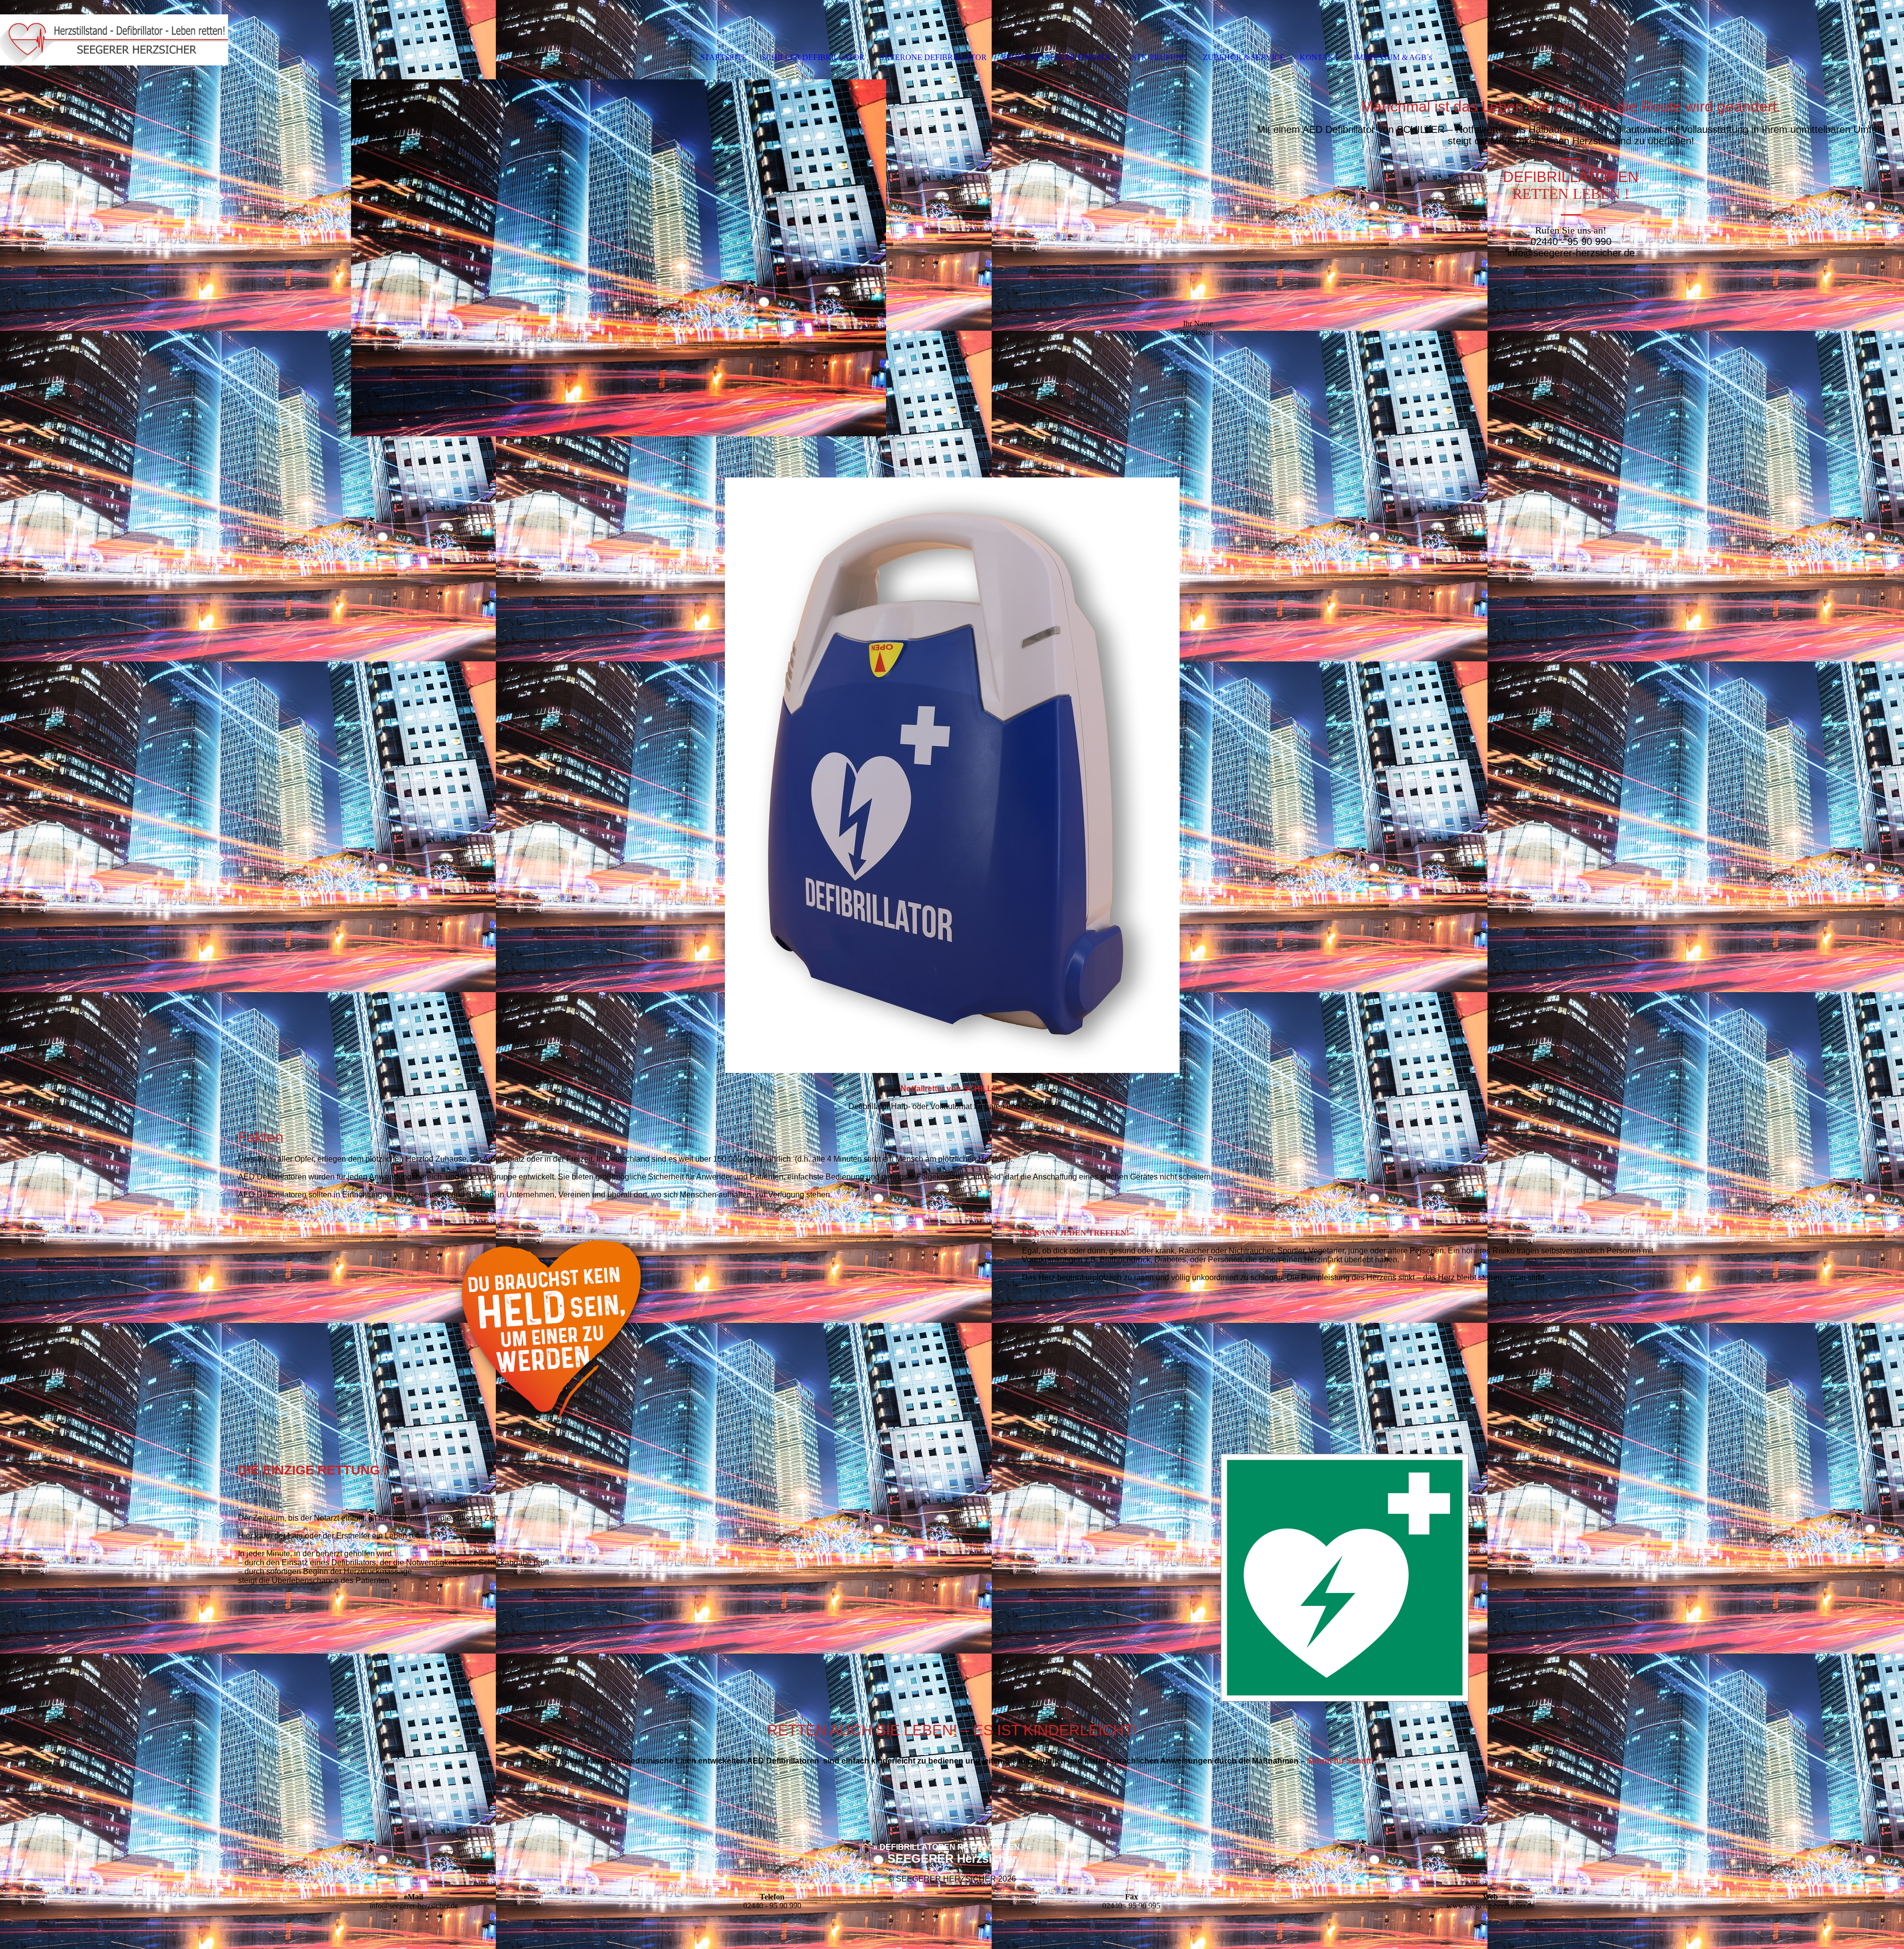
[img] (114, 40)
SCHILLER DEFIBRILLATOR (813, 57)
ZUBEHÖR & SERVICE (1244, 57)
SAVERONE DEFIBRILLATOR (933, 57)
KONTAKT (1319, 57)
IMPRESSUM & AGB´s (1393, 57)
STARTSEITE (723, 57)
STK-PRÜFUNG (1160, 57)
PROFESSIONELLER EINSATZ (1056, 57)
